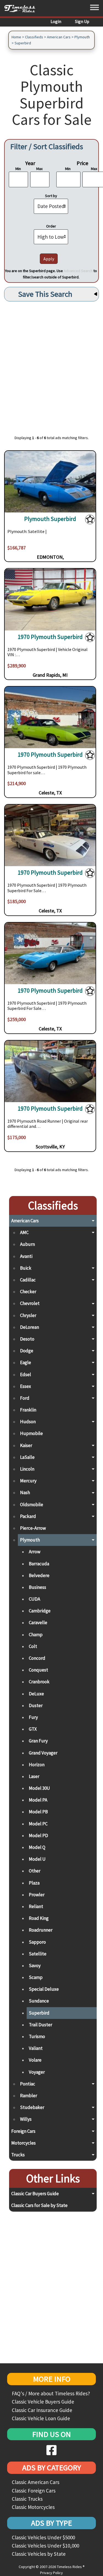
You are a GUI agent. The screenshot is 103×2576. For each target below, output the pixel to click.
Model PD (38, 1836)
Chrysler (28, 1315)
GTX (33, 1729)
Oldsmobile (32, 1505)
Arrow (35, 1552)
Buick (26, 1268)
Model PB (38, 1812)
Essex (26, 1386)
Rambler (29, 2096)
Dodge (27, 1351)
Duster (36, 1705)
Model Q (37, 1847)
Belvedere (39, 1575)
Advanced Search (78, 271)
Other (35, 1871)
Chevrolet (30, 1303)
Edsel (26, 1375)
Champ (36, 1635)
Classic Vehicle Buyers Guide (43, 2402)
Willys (26, 2119)
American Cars (59, 37)
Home (16, 37)
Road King (39, 1918)
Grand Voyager (43, 1753)
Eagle (26, 1362)
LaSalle (27, 1457)
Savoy (35, 1966)
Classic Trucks (27, 2499)
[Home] (22, 8)
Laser (34, 1776)
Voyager (37, 2072)
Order (51, 226)
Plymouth (82, 37)
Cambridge (40, 1611)
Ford (25, 1398)
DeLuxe (36, 1694)
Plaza (34, 1883)
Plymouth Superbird (50, 519)
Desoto (27, 1339)
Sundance (39, 2001)
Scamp (36, 1977)
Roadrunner (41, 1930)
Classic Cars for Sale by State (39, 2205)
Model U (37, 1859)
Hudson (28, 1422)
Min (18, 169)
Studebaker (32, 2107)
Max (39, 169)
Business (37, 1587)
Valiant (36, 2048)
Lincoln (27, 1469)
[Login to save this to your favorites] (90, 520)
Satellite (38, 1954)
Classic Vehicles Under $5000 (43, 2537)
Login (56, 21)
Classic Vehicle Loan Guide (41, 2418)
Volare (35, 2060)
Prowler (37, 1895)
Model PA (38, 1800)
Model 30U (39, 1788)
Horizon (37, 1765)
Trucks (18, 2155)
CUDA (34, 1599)
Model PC (38, 1824)
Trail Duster (41, 2025)
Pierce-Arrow (33, 1528)
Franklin (28, 1410)
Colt (33, 1646)
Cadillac (28, 1280)
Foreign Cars (23, 2131)
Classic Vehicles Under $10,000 (45, 2546)
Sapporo (37, 1942)
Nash (25, 1492)
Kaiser (26, 1445)
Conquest (38, 1670)
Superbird (23, 43)
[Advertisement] (51, 365)
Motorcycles (23, 2143)
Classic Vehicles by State (39, 2554)
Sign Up (82, 21)
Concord (37, 1658)
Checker (28, 1292)
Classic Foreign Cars (34, 2491)
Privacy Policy (51, 2573)
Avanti (26, 1256)
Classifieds (34, 37)
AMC (24, 1232)
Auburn (27, 1244)
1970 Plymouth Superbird (50, 637)
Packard (28, 1516)
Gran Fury (38, 1741)
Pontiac (28, 2084)
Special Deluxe (44, 1989)
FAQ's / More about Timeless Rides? (51, 2393)
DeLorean (30, 1327)
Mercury (28, 1481)
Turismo (37, 2036)
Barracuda (39, 1564)
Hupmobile (31, 1433)
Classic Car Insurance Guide (42, 2410)
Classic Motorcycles (33, 2507)
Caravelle (38, 1623)
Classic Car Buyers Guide (35, 2194)
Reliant (36, 1906)
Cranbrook (39, 1682)
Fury (33, 1717)
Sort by (51, 196)
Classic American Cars (36, 2482)
